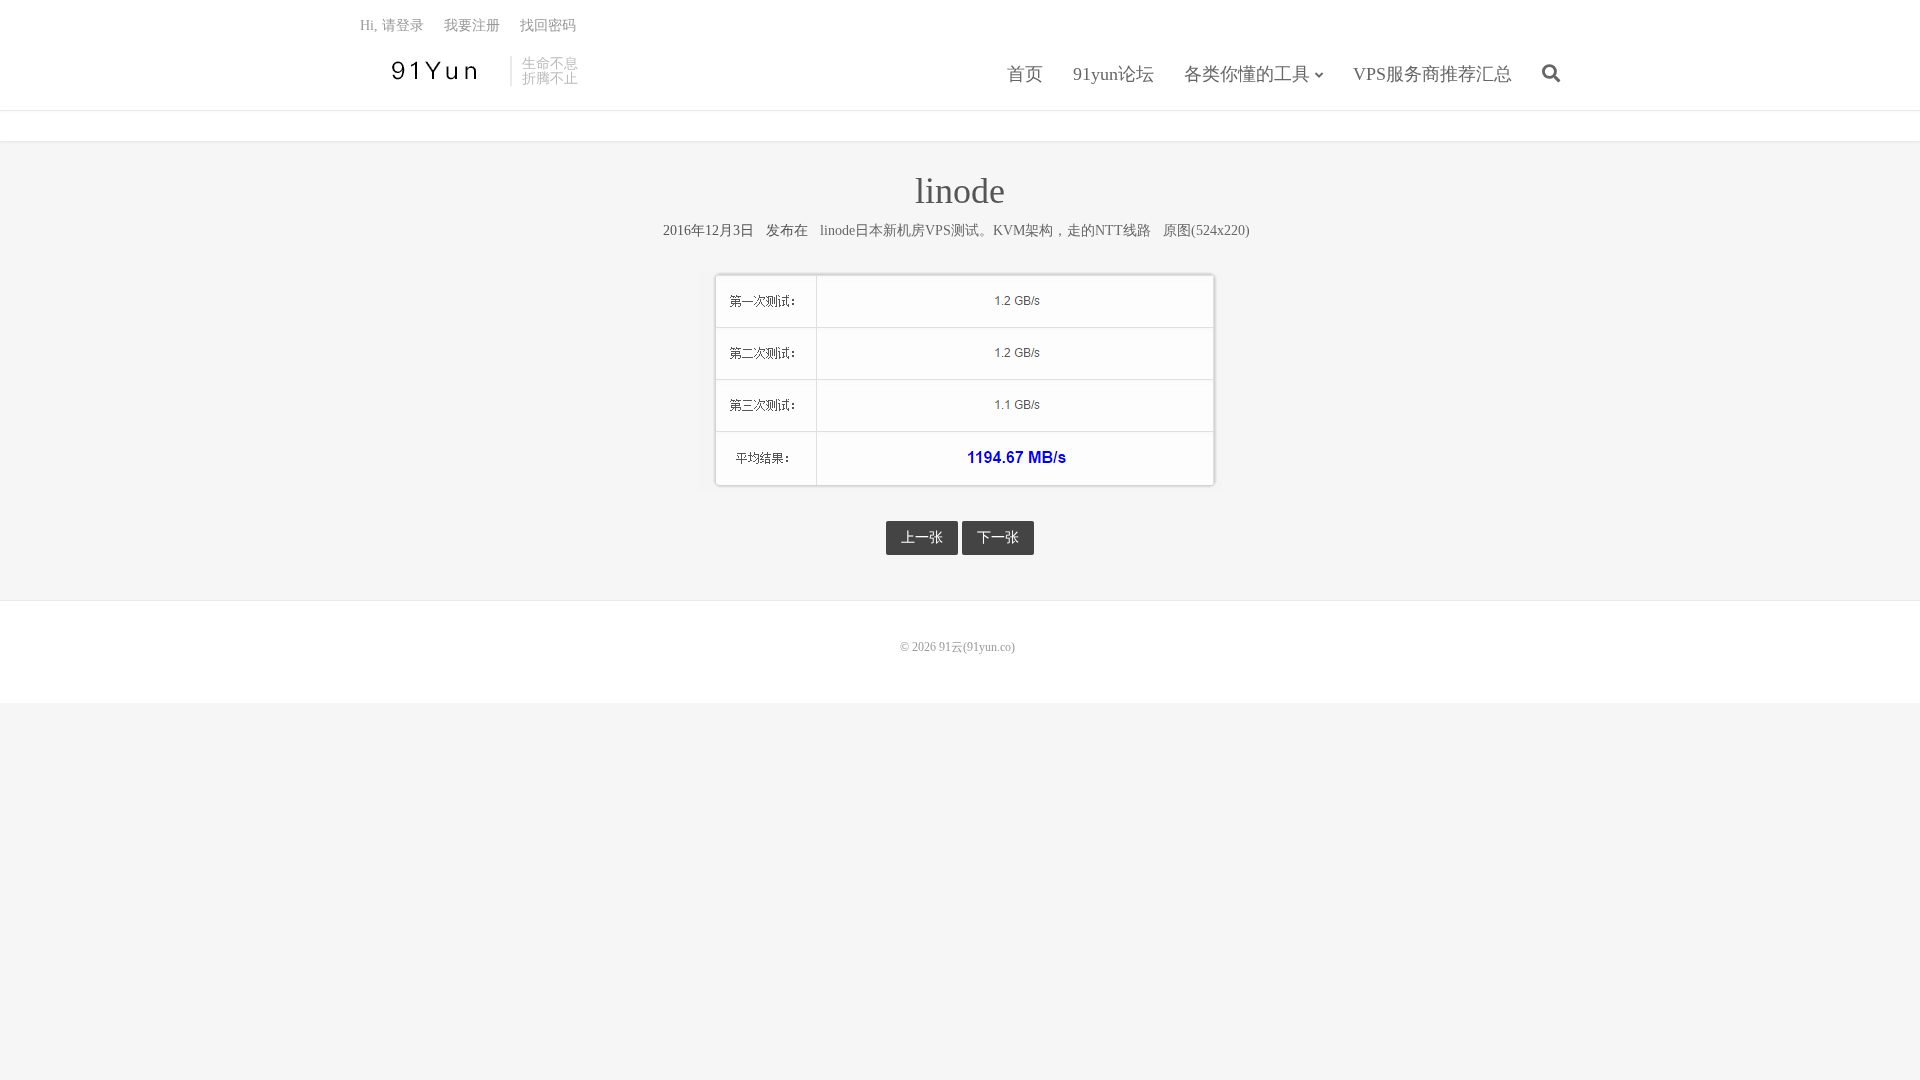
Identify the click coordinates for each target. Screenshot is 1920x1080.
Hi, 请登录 (392, 25)
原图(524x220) (1206, 230)
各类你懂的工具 (1247, 74)
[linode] (960, 380)
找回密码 (548, 25)
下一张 (998, 537)
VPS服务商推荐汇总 (1432, 74)
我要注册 (472, 25)
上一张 (922, 537)
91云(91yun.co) (430, 71)
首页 (1025, 74)
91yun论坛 (1113, 74)
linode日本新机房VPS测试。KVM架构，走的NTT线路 (985, 230)
